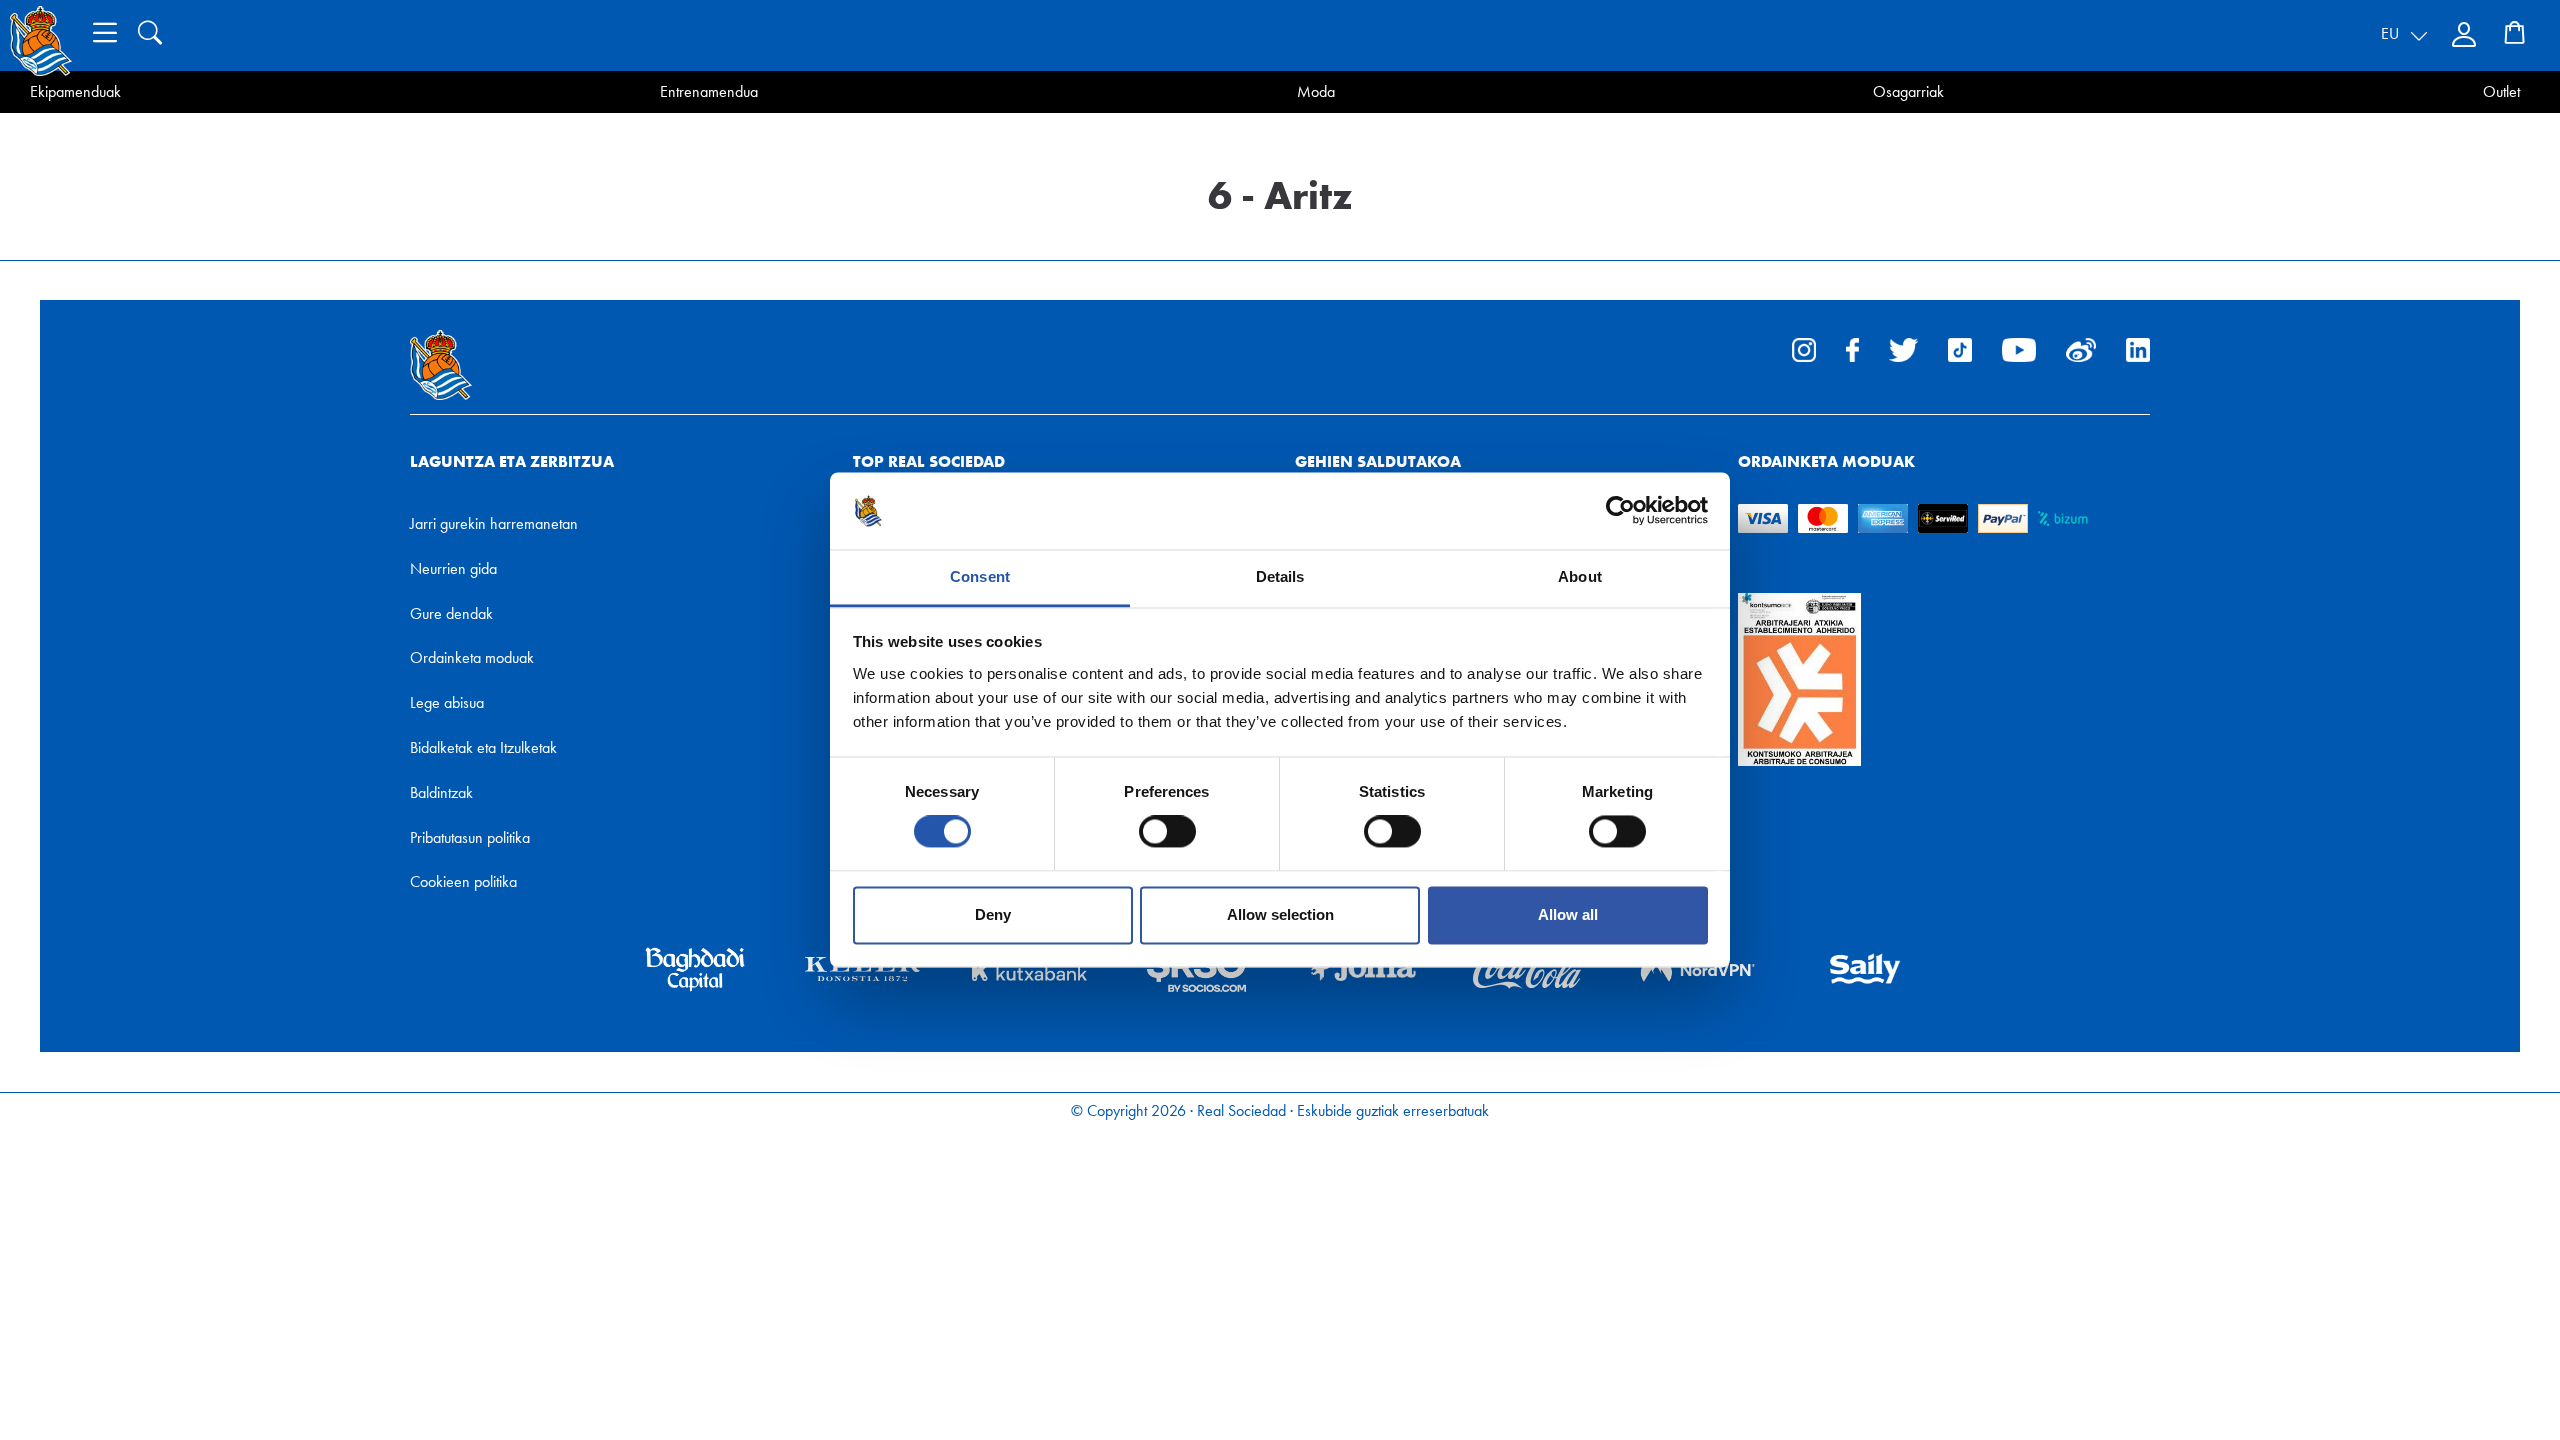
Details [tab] (1280, 576)
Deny (993, 914)
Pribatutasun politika (470, 837)
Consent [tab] (980, 576)
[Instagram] (1804, 348)
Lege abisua (447, 702)
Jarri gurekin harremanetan (494, 523)
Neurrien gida (453, 568)
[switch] (1167, 832)
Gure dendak (451, 613)
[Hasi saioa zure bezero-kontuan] (2466, 35)
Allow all (1568, 914)
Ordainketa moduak (472, 657)
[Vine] (2081, 348)
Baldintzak (441, 792)
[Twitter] (1903, 348)
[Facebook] (1852, 348)
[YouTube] (2019, 348)
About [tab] (1580, 576)
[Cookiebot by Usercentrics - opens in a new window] (1620, 511)
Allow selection (1280, 914)
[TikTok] (1960, 348)
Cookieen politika (463, 881)
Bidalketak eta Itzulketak (483, 747)
